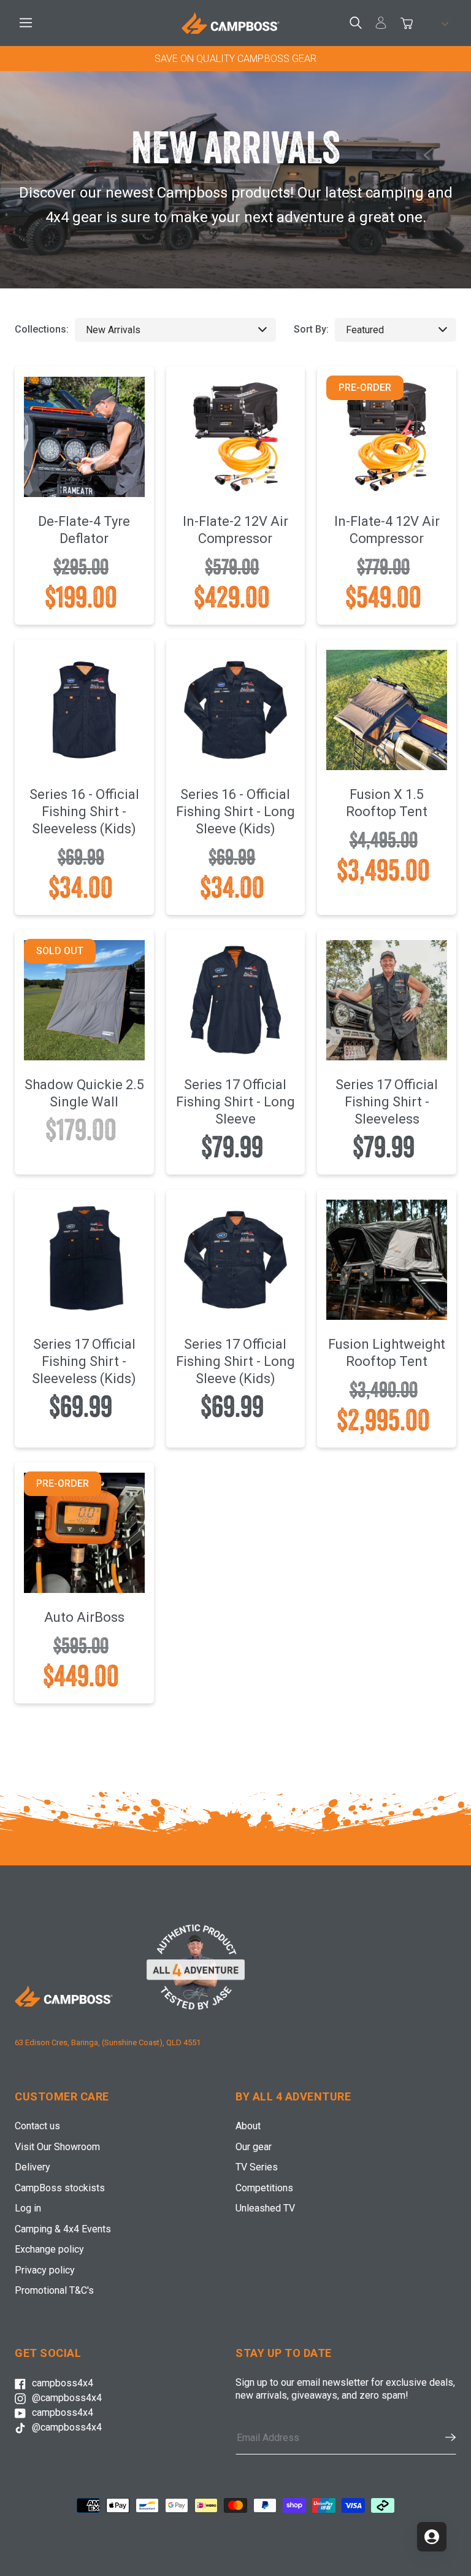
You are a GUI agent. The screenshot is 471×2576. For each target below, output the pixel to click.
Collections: (42, 329)
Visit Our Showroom (57, 2147)
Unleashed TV (265, 2208)
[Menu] (28, 23)
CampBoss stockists (60, 2188)
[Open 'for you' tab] (432, 2537)
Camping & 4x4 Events (63, 2229)
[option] (235, 59)
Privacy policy (45, 2270)
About (248, 2126)
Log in (28, 2208)
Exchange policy (49, 2249)
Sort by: (311, 329)
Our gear (254, 2147)
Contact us (37, 2126)
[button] (444, 2437)
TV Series (257, 2167)
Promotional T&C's (54, 2290)
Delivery (33, 2167)
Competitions (264, 2188)
